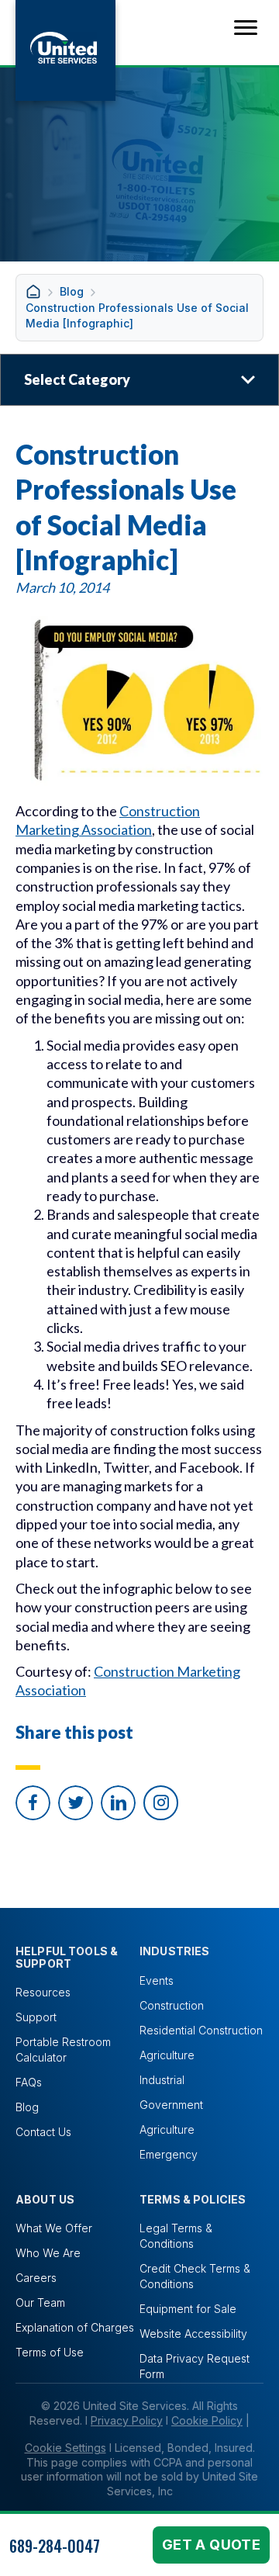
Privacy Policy (127, 2420)
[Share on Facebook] (33, 1803)
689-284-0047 (55, 2546)
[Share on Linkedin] (118, 1803)
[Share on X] (76, 1803)
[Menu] (246, 28)
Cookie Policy (207, 2420)
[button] (161, 1803)
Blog (72, 291)
